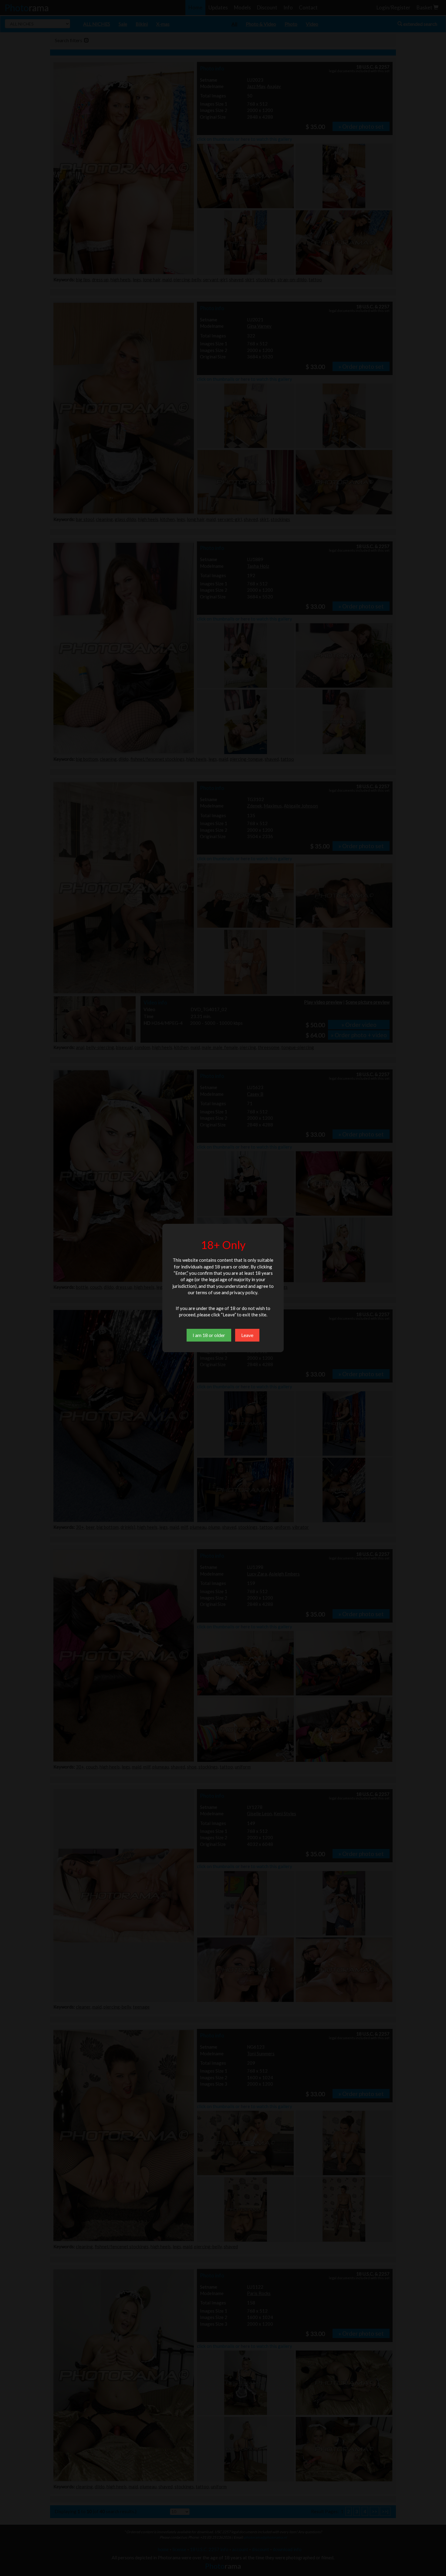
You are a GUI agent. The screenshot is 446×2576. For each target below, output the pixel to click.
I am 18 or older (209, 1335)
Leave (247, 1335)
